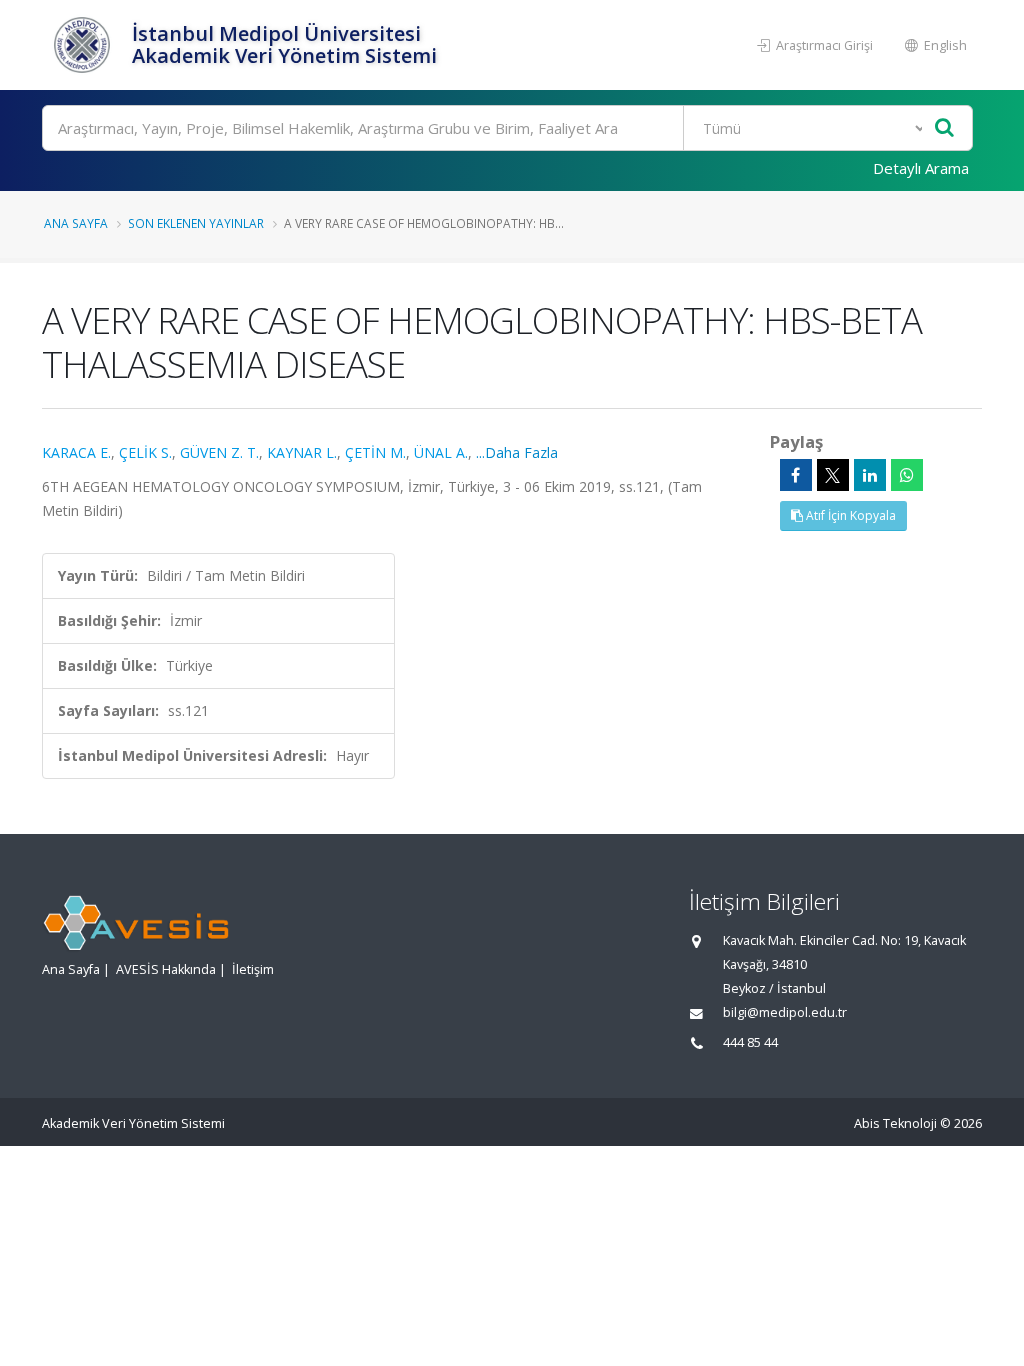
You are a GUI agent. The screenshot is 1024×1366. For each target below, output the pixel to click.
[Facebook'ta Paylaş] (796, 475)
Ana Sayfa (76, 223)
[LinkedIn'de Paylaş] (870, 475)
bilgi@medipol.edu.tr (785, 1012)
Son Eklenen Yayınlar (196, 223)
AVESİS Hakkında (166, 969)
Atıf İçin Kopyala (849, 515)
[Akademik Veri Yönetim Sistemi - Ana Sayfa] (84, 45)
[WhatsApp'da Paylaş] (907, 475)
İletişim (253, 969)
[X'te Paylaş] (833, 475)
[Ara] (944, 128)
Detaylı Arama (921, 168)
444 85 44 (750, 1042)
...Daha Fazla (517, 452)
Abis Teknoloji (895, 1123)
